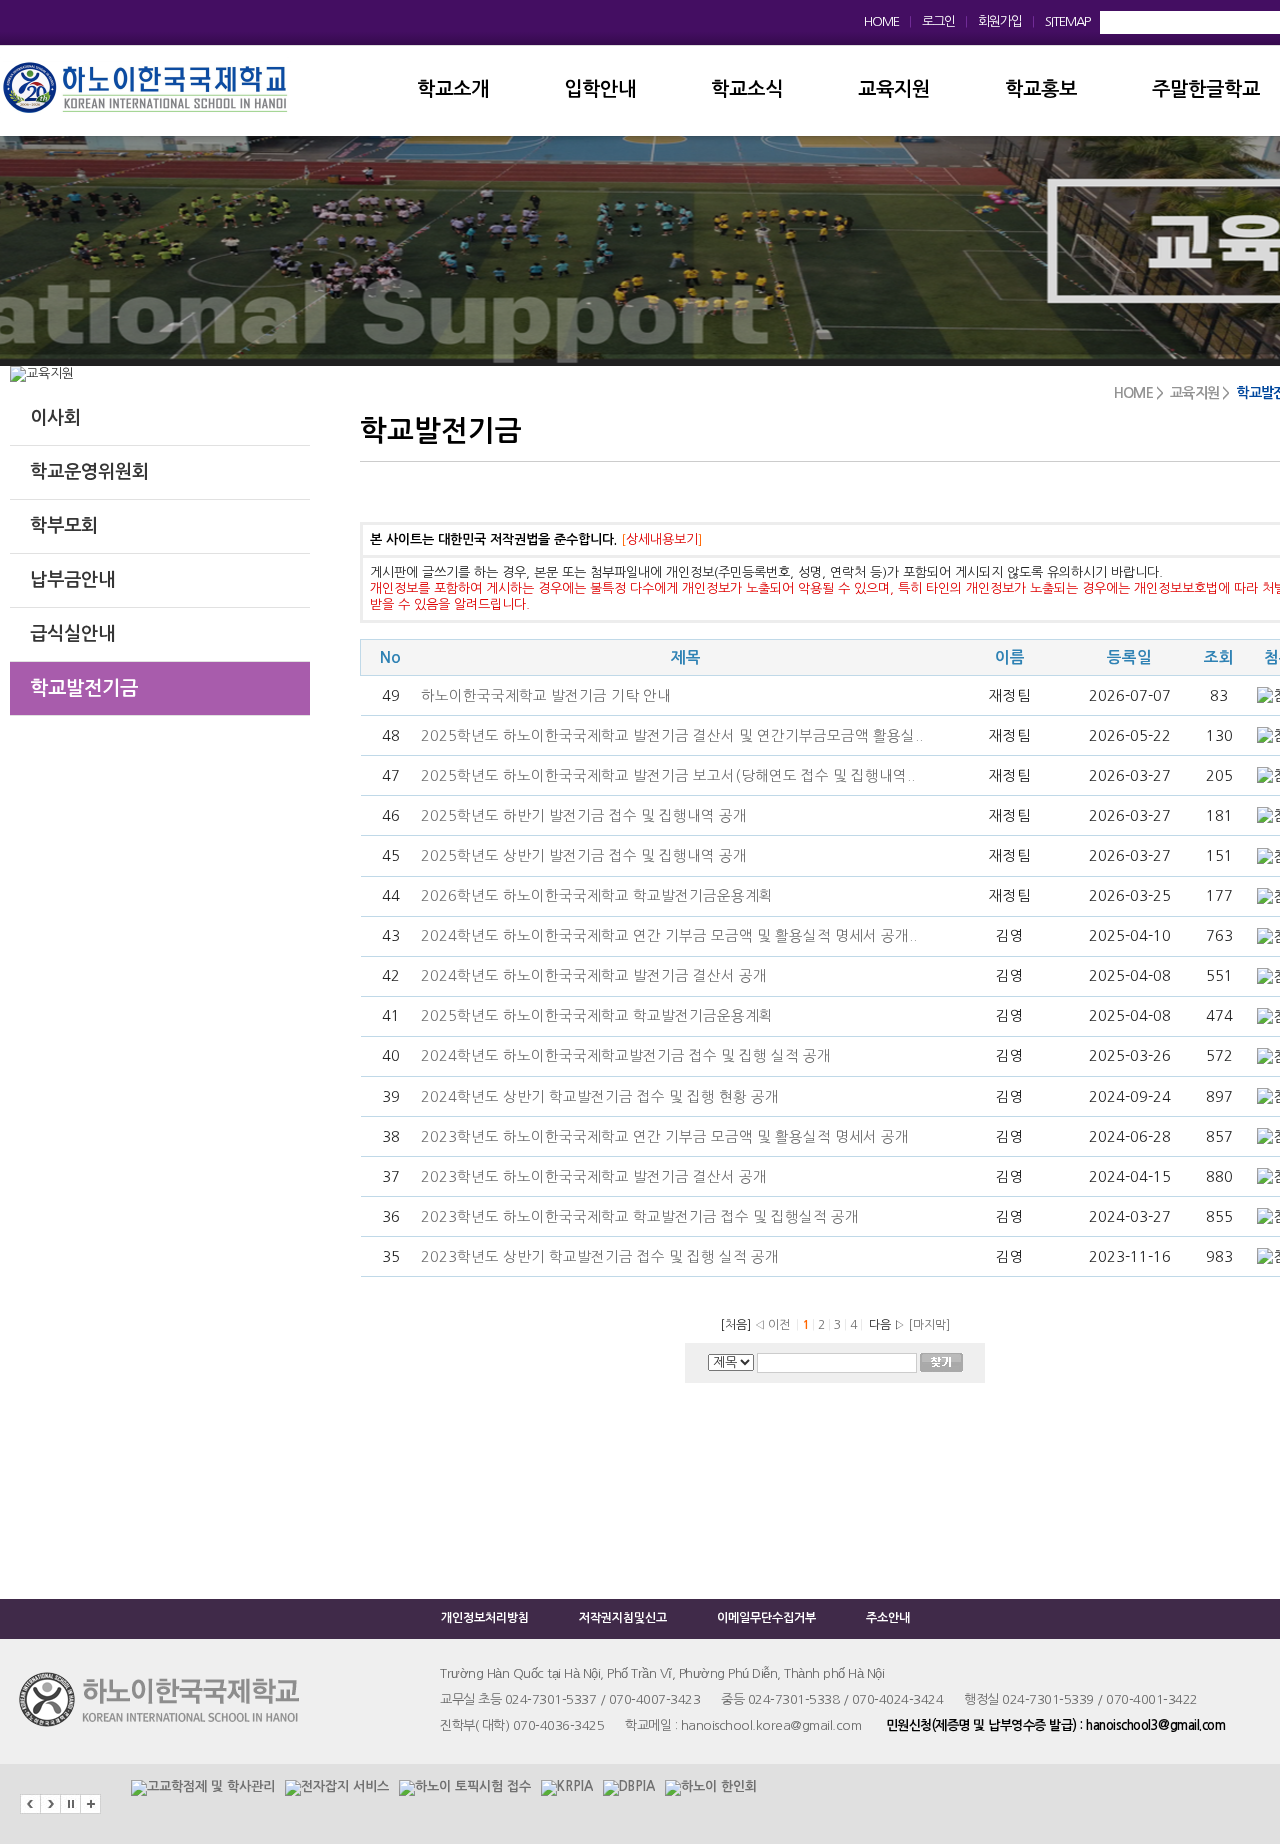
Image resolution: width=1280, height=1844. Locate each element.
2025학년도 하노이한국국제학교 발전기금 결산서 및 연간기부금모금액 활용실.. (672, 736)
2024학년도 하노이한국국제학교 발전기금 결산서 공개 (594, 976)
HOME (881, 21)
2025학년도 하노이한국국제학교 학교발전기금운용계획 (597, 1016)
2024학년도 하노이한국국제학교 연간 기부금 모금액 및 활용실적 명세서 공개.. (669, 936)
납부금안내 (72, 580)
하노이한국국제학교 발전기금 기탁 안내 (546, 696)
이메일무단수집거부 (766, 1618)
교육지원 (894, 89)
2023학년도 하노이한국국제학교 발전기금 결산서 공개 (594, 1177)
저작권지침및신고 (623, 1618)
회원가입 (1000, 21)
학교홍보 (1041, 89)
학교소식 (747, 89)
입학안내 (600, 89)
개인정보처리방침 (485, 1618)
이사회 (55, 418)
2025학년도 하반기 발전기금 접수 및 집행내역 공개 (584, 816)
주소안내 (888, 1618)
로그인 (938, 21)
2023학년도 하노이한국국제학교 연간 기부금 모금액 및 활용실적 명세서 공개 (665, 1137)
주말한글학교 (1206, 89)
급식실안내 (72, 634)
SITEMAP (1067, 21)
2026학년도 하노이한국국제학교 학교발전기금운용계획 (599, 896)
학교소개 (453, 89)
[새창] (203, 1778)
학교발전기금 (84, 688)
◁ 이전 (772, 1325)
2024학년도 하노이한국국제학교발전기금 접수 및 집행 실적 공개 (626, 1056)
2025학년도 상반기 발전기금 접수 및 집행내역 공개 (584, 856)
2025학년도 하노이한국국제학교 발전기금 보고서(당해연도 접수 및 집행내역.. (668, 776)
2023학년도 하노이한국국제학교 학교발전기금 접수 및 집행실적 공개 (640, 1217)
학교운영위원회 (89, 472)
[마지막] (929, 1325)
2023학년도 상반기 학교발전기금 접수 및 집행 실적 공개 (600, 1257)
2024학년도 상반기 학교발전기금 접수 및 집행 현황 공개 (600, 1097)
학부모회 (64, 526)
